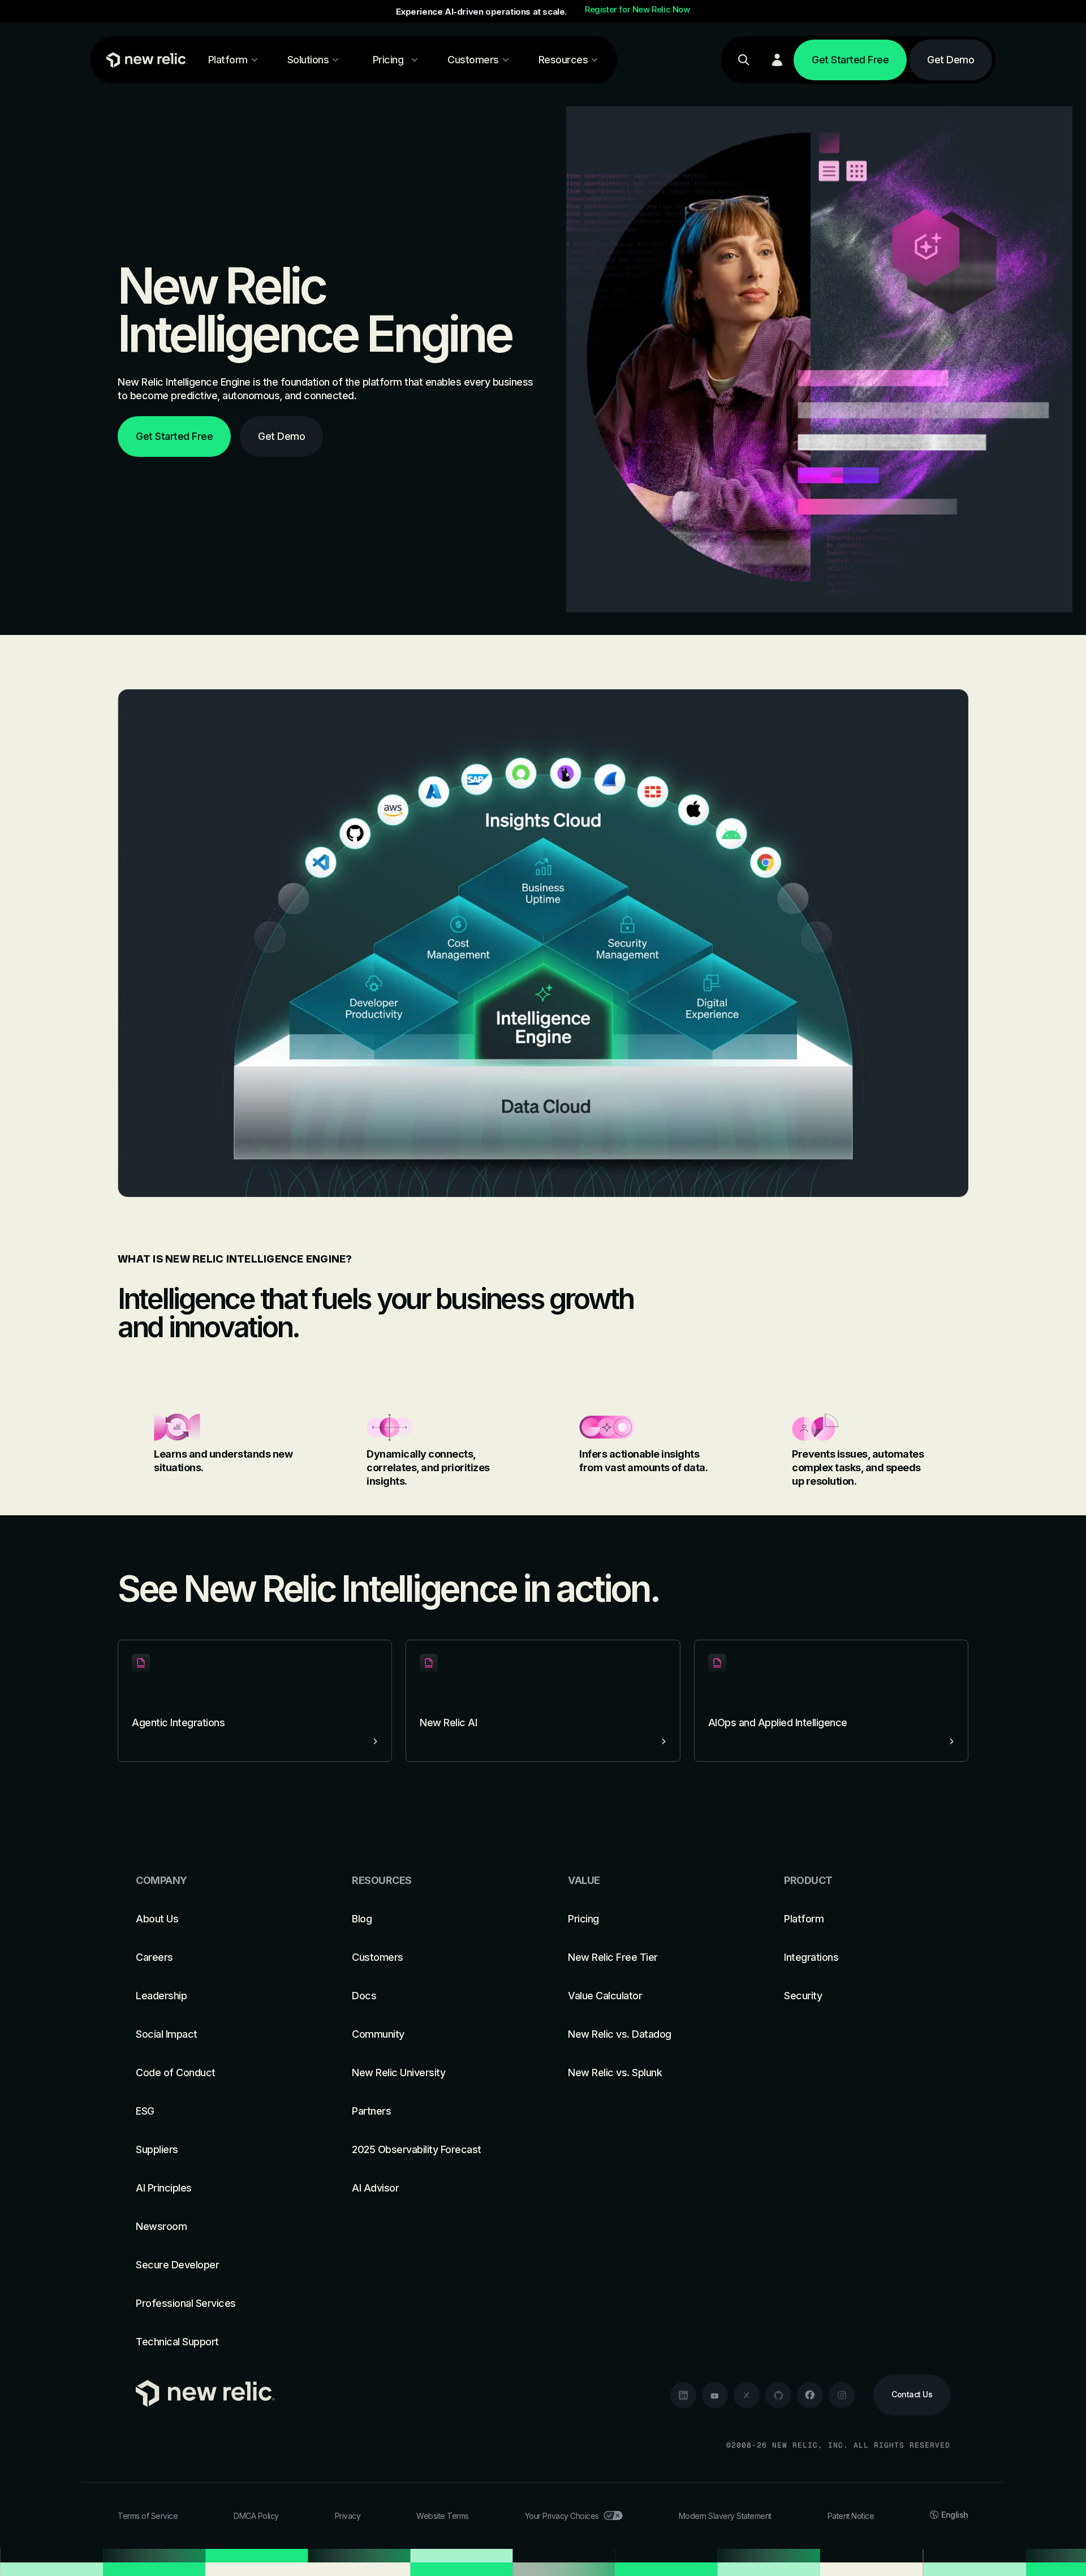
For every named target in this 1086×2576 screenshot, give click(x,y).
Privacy (348, 2516)
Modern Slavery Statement (725, 2516)
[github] (778, 2395)
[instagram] (842, 2395)
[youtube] (715, 2395)
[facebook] (810, 2395)
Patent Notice (851, 2516)
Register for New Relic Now (637, 10)
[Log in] (777, 60)
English (955, 2515)
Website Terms (443, 2516)
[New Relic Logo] (144, 60)
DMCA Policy (256, 2516)
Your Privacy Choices (562, 2516)
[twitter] (747, 2395)
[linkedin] (683, 2395)
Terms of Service (148, 2516)
